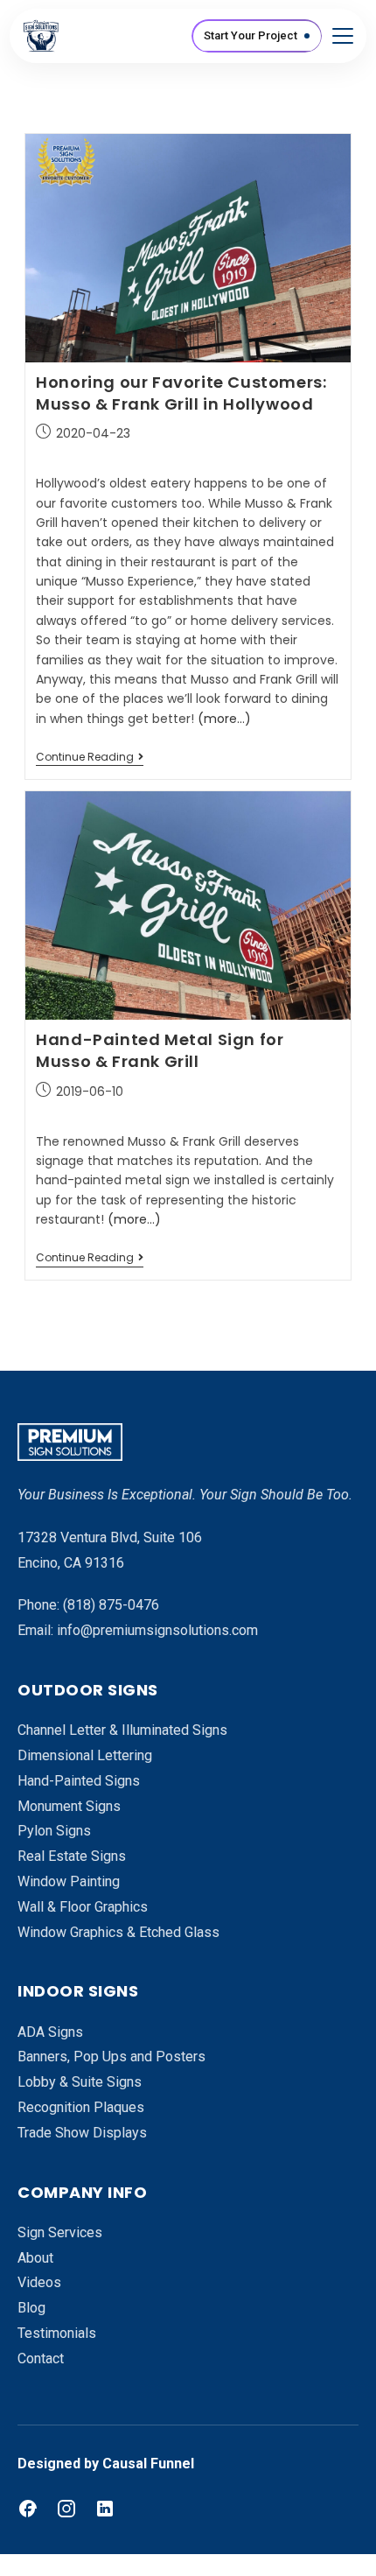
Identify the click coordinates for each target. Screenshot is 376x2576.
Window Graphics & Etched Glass (118, 1932)
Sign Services (60, 2232)
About (35, 2258)
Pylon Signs (54, 1831)
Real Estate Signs (72, 1856)
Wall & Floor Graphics (83, 1907)
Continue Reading (90, 758)
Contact (41, 2358)
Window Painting (69, 1881)
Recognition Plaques (81, 2107)
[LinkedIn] (105, 2509)
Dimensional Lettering (85, 1755)
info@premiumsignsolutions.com (157, 1630)
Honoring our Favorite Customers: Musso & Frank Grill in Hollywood (181, 393)
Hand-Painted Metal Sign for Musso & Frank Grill (160, 1050)
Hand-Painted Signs (79, 1781)
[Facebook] (28, 2509)
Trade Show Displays (82, 2133)
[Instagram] (66, 2509)
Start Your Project (251, 35)
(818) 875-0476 (111, 1605)
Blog (31, 2308)
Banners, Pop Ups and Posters (111, 2057)
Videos (39, 2282)
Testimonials (57, 2333)
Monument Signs (69, 1806)
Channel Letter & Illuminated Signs (122, 1730)
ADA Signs (50, 2032)
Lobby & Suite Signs (80, 2082)
